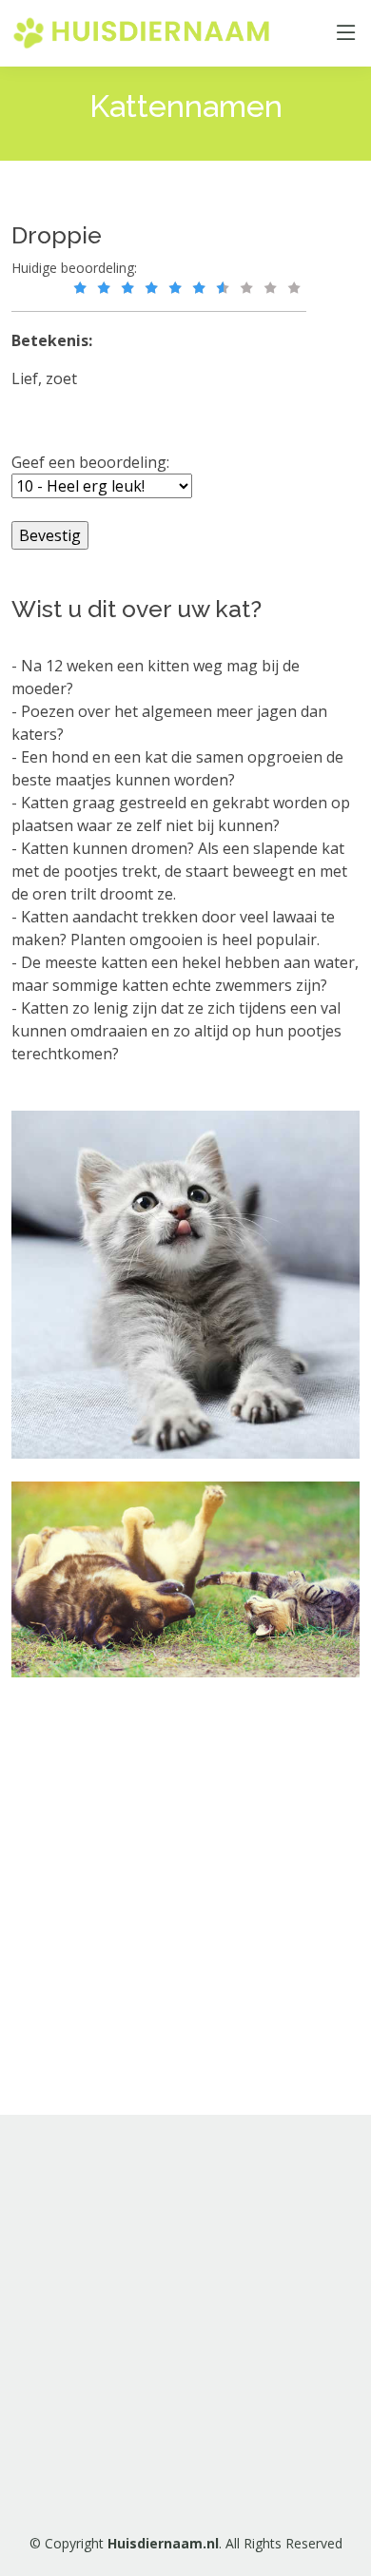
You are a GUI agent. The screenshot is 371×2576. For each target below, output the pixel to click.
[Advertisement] (185, 2320)
